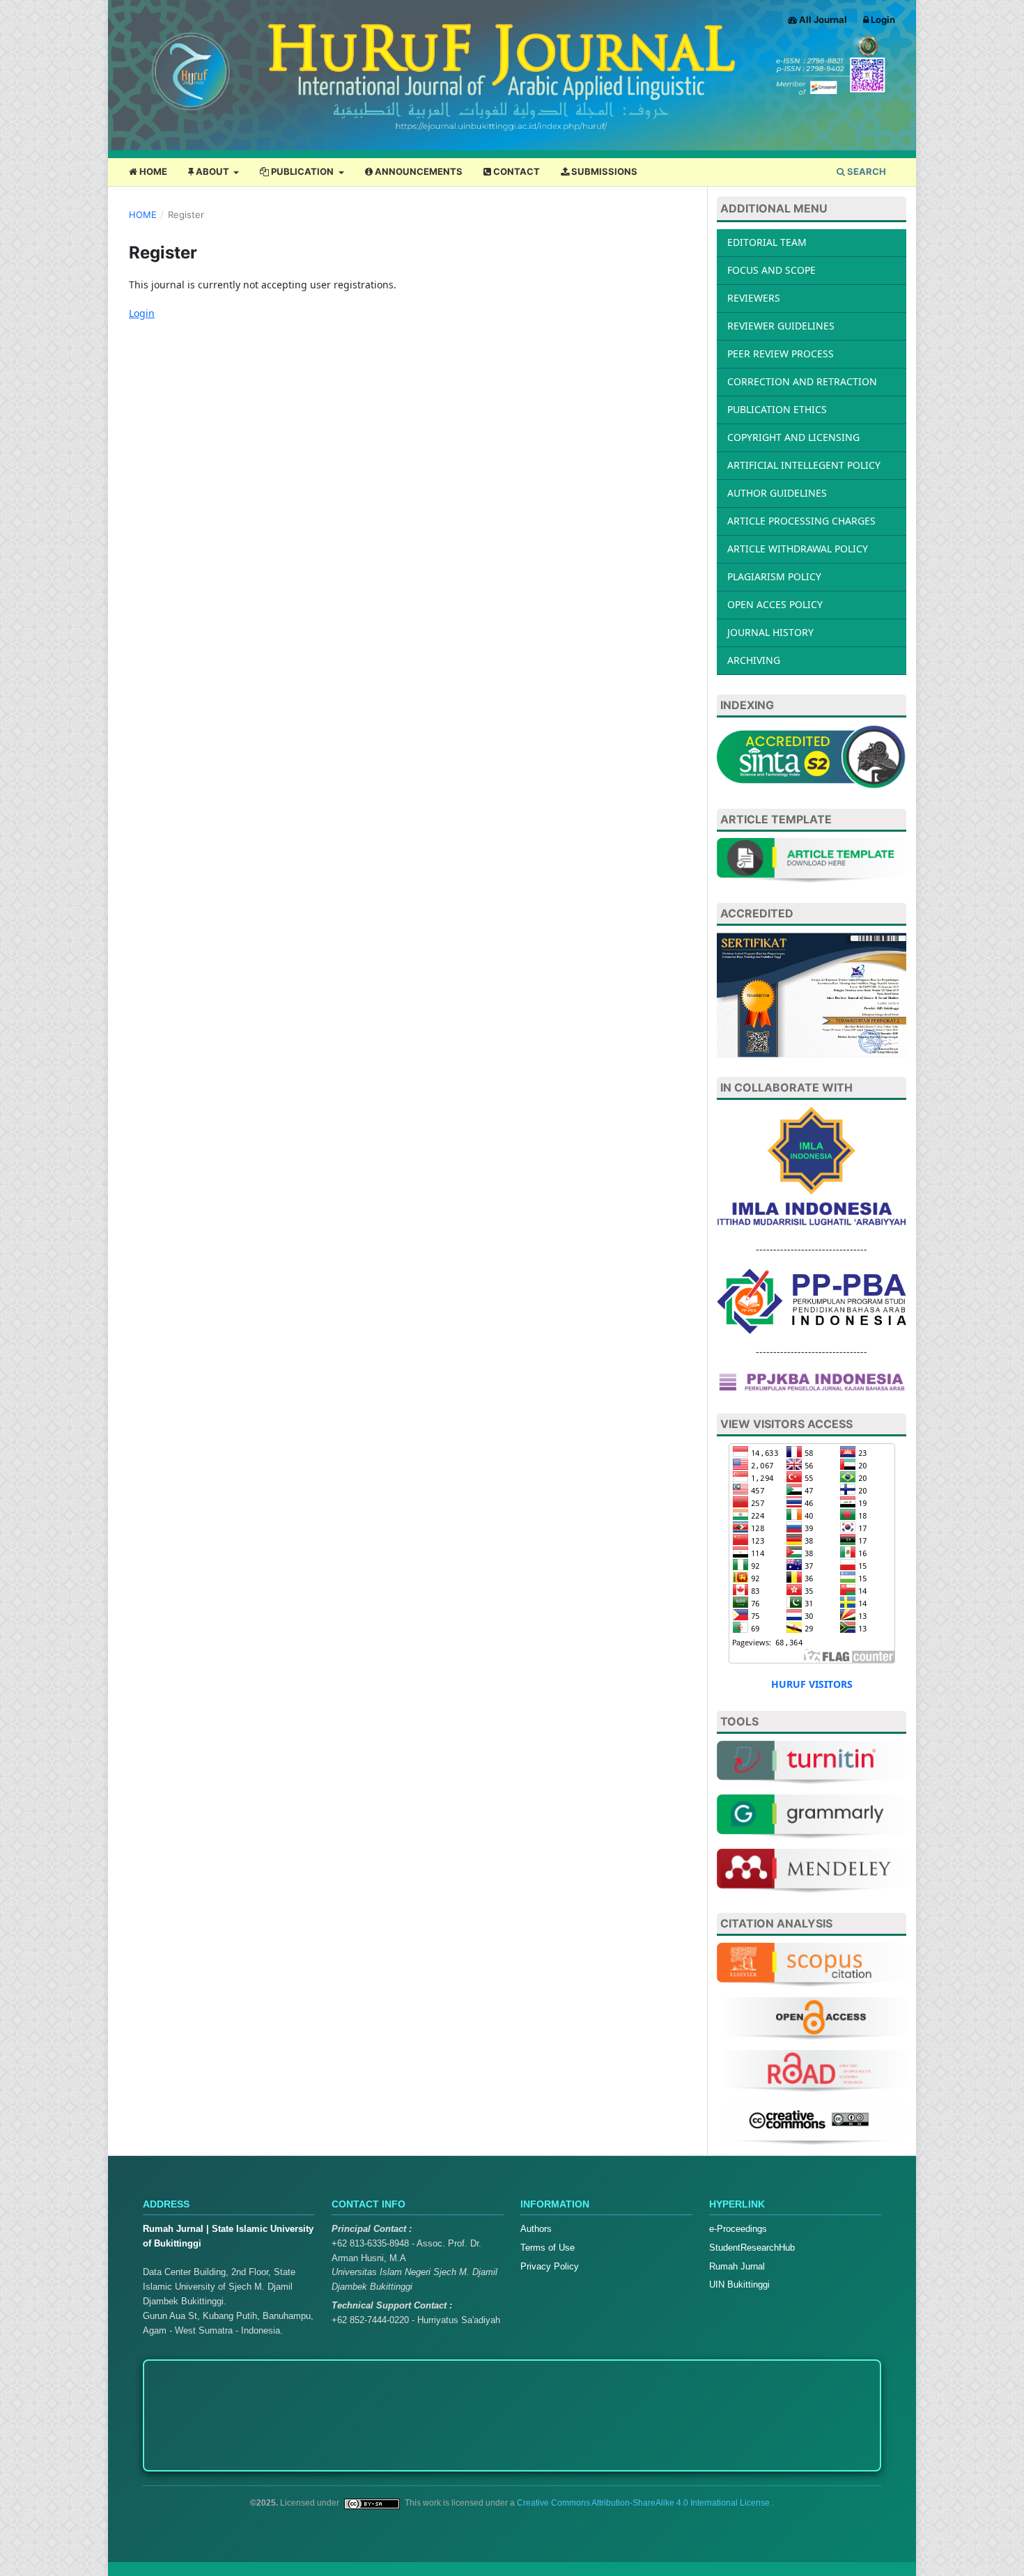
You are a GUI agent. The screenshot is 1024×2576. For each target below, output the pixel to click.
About (212, 171)
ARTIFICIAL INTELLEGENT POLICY (804, 465)
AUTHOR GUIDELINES (777, 493)
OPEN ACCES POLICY (775, 604)
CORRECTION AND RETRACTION (802, 381)
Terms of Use (548, 2248)
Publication (302, 171)
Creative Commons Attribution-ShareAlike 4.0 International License (644, 2503)
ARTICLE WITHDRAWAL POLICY (798, 549)
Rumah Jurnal (737, 2266)
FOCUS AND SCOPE (771, 270)
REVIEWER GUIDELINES (781, 326)
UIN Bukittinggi (739, 2284)
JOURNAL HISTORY (770, 632)
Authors (536, 2229)
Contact (515, 171)
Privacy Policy (550, 2266)
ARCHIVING (754, 660)
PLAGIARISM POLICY (774, 576)
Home (152, 171)
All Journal (822, 20)
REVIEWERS (754, 298)
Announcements (418, 171)
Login (882, 20)
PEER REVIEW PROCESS (781, 354)
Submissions (603, 171)
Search (866, 171)
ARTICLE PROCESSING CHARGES (801, 521)
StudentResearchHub (752, 2248)
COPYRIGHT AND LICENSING (793, 437)
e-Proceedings (738, 2229)
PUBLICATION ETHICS (777, 409)
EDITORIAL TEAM (767, 242)
